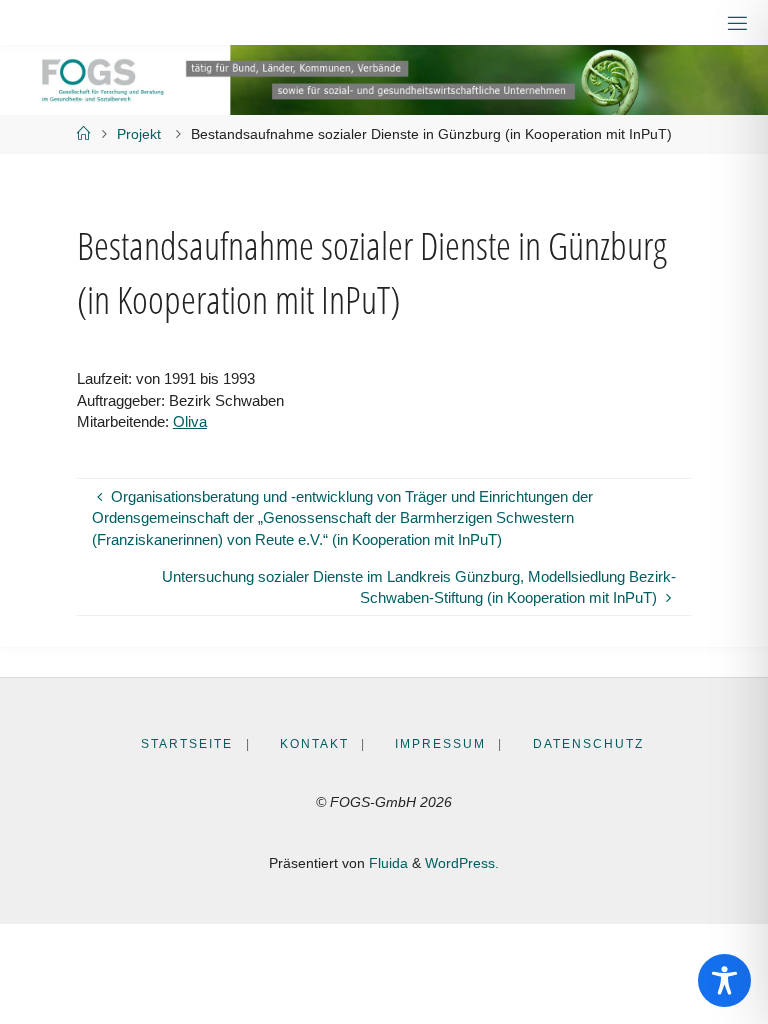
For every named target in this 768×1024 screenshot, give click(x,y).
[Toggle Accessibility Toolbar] (724, 980)
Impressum (440, 744)
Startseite (187, 744)
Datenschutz (588, 744)
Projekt (139, 134)
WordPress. (462, 863)
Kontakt (314, 744)
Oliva (190, 421)
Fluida (386, 863)
